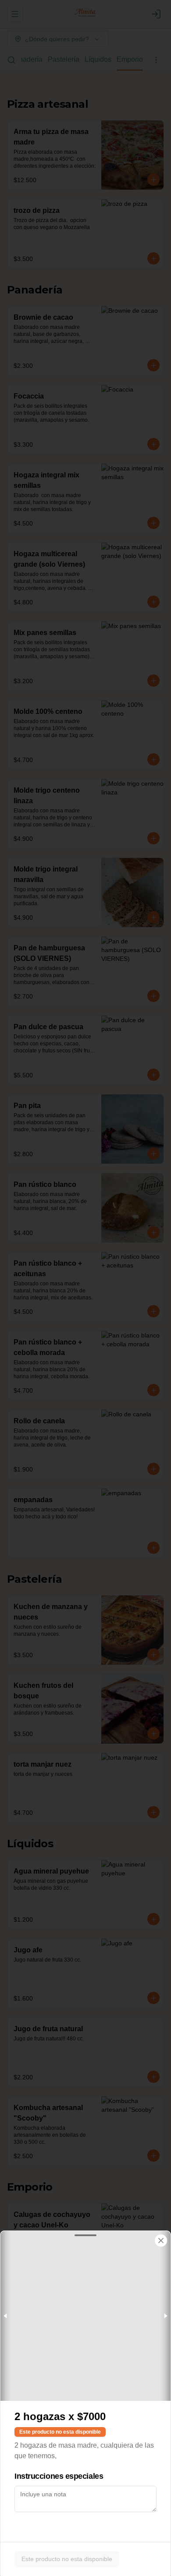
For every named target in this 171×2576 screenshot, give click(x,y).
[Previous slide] (6, 2316)
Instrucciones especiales (59, 2476)
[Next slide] (165, 2316)
